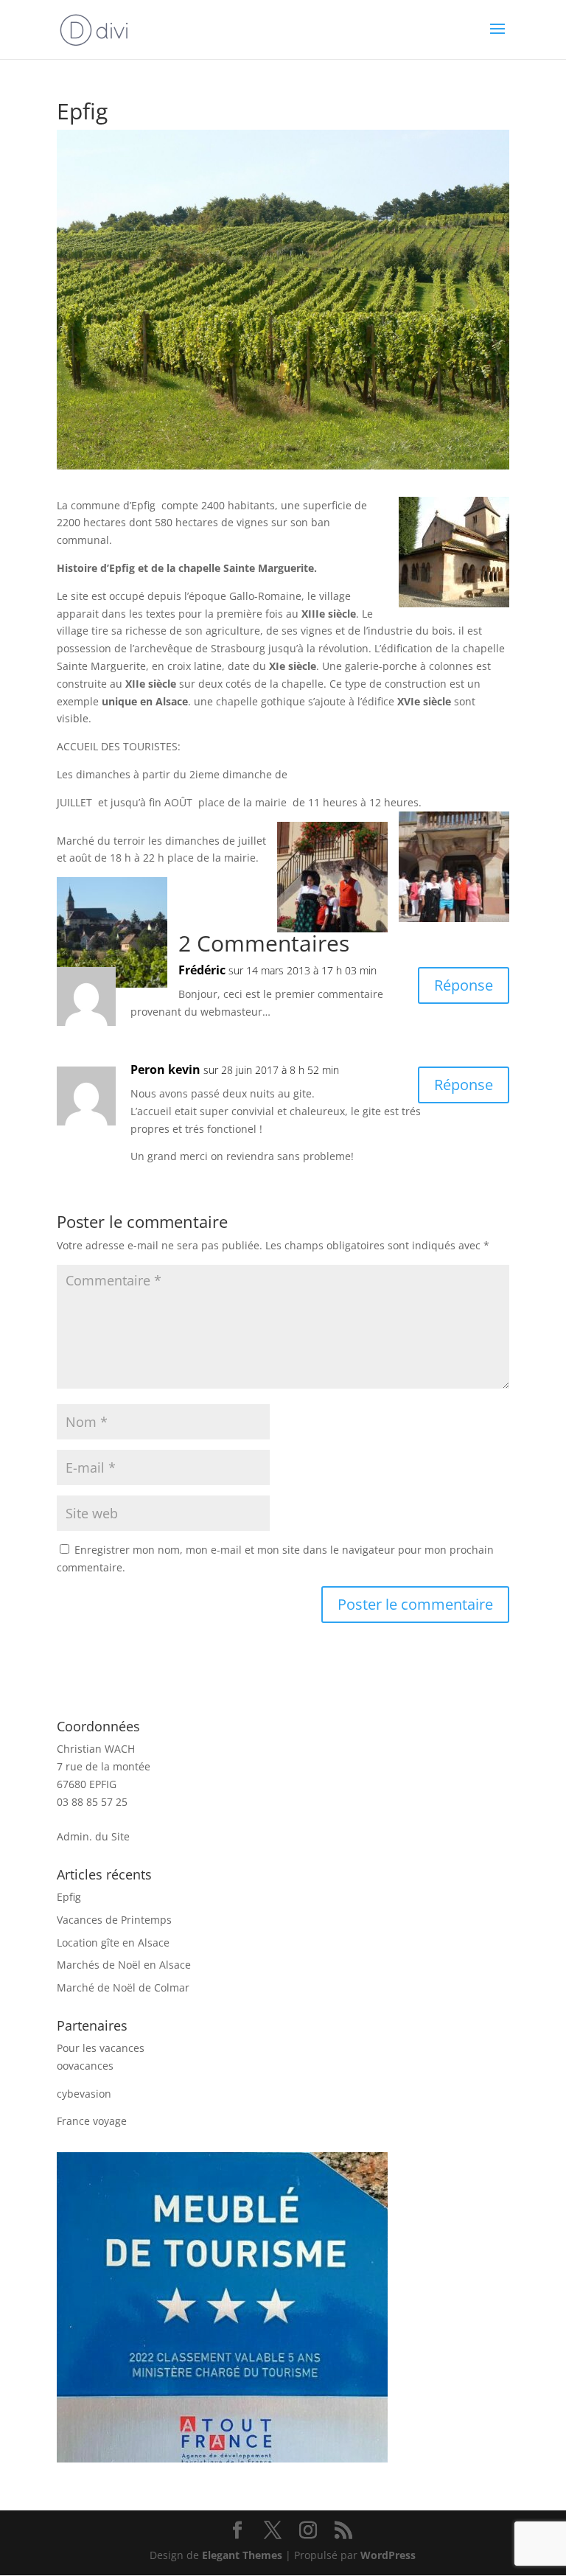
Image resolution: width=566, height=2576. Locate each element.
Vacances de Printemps (114, 1920)
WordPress (388, 2555)
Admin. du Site (93, 1836)
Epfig (69, 1897)
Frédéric (202, 970)
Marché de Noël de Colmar (123, 1987)
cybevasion (84, 2094)
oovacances (85, 2066)
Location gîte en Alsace (113, 1943)
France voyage (92, 2121)
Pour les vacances (101, 2048)
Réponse (464, 985)
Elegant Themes (242, 2555)
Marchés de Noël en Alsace (124, 1965)
